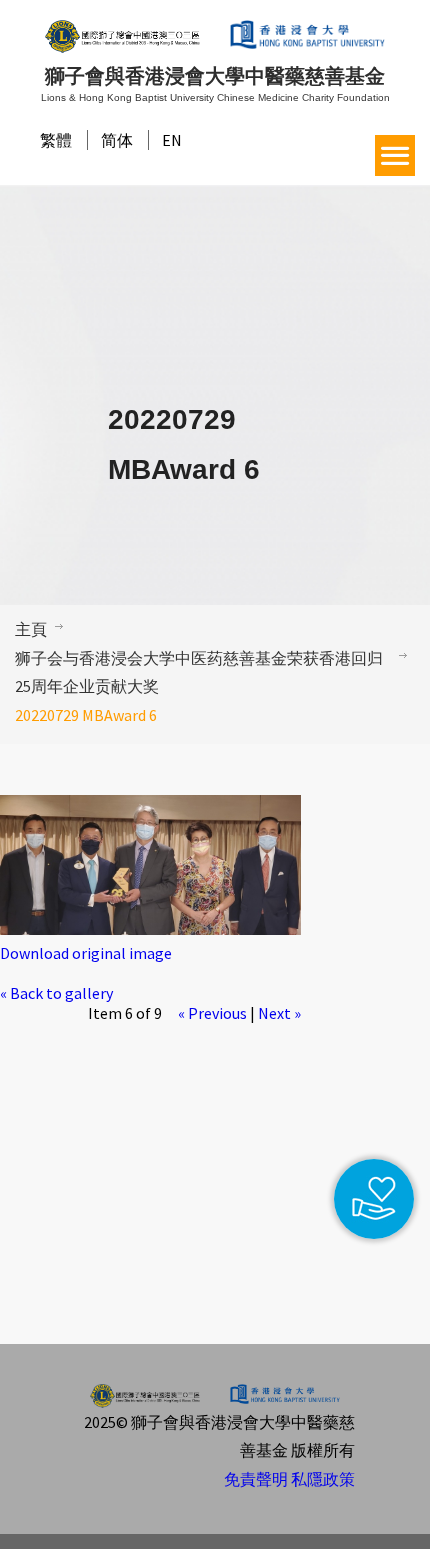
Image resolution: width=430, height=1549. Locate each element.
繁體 (56, 140)
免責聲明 (256, 1479)
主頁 (31, 629)
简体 (117, 140)
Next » (279, 1013)
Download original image (86, 953)
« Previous (212, 1013)
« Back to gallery (56, 993)
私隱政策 (323, 1479)
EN (172, 140)
